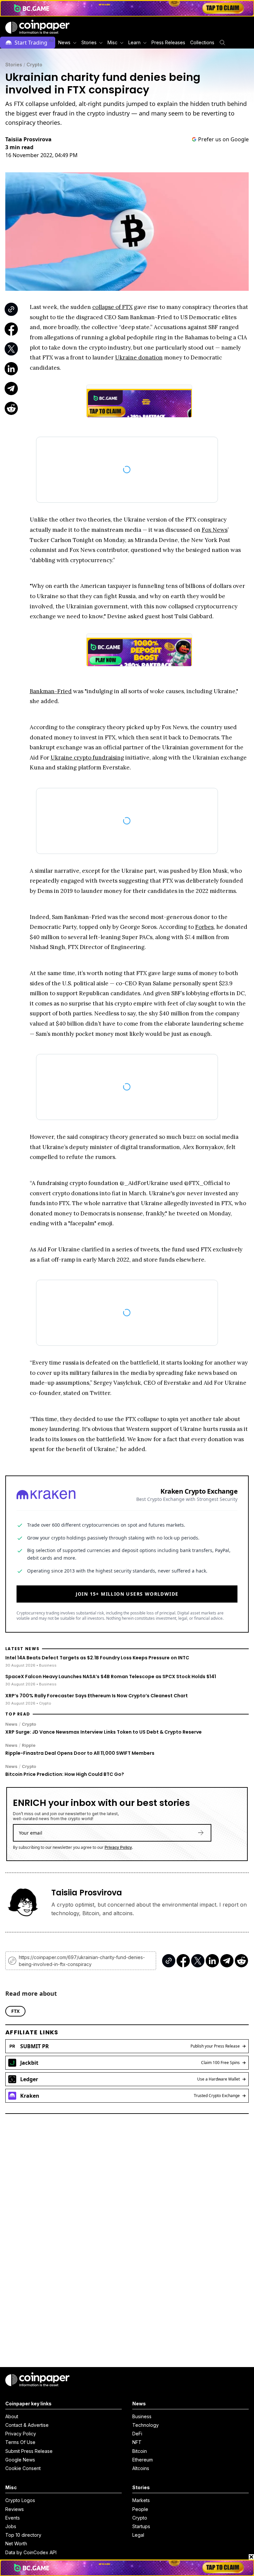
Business (142, 2416)
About (12, 2416)
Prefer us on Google (223, 139)
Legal (138, 2535)
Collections (202, 42)
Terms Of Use (20, 2442)
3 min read (19, 147)
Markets (141, 2500)
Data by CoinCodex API (31, 2552)
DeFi (137, 2434)
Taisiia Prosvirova (28, 139)
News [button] (64, 42)
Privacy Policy (118, 1834)
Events (13, 2518)
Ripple (29, 1732)
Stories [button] (89, 42)
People (140, 2509)
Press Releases (168, 42)
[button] (168, 43)
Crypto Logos (20, 2500)
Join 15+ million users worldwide (127, 1581)
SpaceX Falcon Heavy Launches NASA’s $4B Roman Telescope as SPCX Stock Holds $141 (111, 1663)
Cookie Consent (23, 2468)
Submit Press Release (29, 2451)
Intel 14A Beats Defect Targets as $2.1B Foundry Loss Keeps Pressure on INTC (97, 1644)
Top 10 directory (23, 2535)
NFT (137, 2442)
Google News (20, 2460)
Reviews (15, 2509)
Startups (141, 2526)
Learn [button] (134, 42)
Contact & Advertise (27, 2425)
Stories (14, 65)
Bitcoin (140, 2451)
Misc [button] (112, 42)
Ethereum (143, 2460)
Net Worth (16, 2543)
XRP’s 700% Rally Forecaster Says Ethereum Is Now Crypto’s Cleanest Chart (97, 1682)
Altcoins (141, 2468)
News (11, 1711)
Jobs (11, 2526)
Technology (146, 2425)
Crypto (34, 65)
